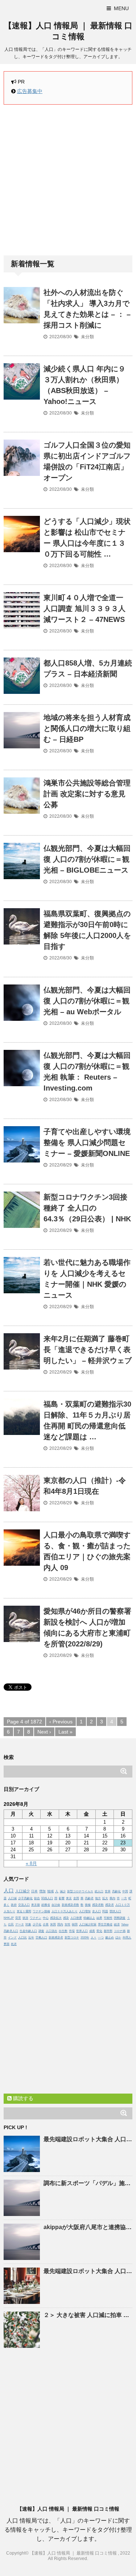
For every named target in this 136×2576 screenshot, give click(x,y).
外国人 (127, 1938)
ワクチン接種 (41, 1911)
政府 (14, 1905)
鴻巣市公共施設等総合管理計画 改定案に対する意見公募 (87, 794)
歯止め (110, 1938)
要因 (7, 1944)
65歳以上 (89, 1918)
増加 (42, 1891)
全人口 (96, 1911)
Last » (65, 1732)
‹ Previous (61, 1722)
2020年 (85, 1938)
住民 (11, 1924)
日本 (34, 1891)
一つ (101, 1938)
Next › (44, 1732)
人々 (94, 1938)
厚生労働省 (105, 1924)
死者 (14, 1944)
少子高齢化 (25, 1898)
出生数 (63, 1931)
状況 (25, 1918)
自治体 (56, 1905)
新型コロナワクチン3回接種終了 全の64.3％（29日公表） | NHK (87, 1208)
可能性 (108, 1918)
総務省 (46, 1905)
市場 (72, 1931)
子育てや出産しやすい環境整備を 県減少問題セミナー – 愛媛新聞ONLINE (87, 1143)
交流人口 (24, 1905)
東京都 (36, 1905)
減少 (63, 1891)
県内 (112, 1898)
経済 (117, 1924)
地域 (50, 1891)
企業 (46, 1924)
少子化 (37, 1924)
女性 (67, 1924)
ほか (118, 1938)
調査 (41, 1931)
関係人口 (47, 1898)
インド (12, 1938)
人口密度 (76, 1918)
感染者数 (98, 1905)
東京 (69, 1898)
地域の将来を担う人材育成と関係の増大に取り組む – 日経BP (87, 728)
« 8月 (31, 1863)
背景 (18, 1918)
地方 (98, 1898)
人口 (9, 1890)
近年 (31, 1938)
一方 (124, 1898)
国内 (60, 1924)
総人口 (99, 1891)
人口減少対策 (88, 1924)
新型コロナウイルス (80, 1891)
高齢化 (116, 1891)
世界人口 (82, 1931)
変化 (99, 1931)
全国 (76, 1898)
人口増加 (85, 1911)
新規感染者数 (70, 1905)
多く (7, 1905)
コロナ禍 (120, 1931)
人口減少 (22, 1891)
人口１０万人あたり (65, 1911)
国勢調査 (120, 1918)
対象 (28, 1924)
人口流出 (51, 1931)
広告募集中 (30, 91)
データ (20, 1924)
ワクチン (36, 1918)
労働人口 (41, 1938)
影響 (62, 1898)
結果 (99, 1918)
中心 (46, 1918)
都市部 (108, 1931)
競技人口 (115, 1911)
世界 (108, 1891)
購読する (22, 2098)
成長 (92, 1931)
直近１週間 (24, 1911)
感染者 (110, 1905)
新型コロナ (72, 1938)
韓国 (75, 1924)
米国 (53, 1924)
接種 (88, 1905)
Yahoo (125, 1924)
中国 (125, 1891)
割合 (37, 1898)
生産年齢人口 (28, 1931)
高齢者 (89, 1898)
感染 (66, 1918)
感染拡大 (56, 1918)
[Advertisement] (68, 180)
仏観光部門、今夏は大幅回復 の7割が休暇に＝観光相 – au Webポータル (87, 1001)
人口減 (12, 1898)
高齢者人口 (11, 1931)
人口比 (22, 1938)
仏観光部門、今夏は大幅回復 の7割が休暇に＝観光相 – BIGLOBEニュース (87, 859)
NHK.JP (9, 1918)
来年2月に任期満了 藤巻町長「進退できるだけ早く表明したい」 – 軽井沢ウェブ (88, 1350)
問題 (105, 1911)
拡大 (105, 1898)
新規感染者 (56, 1938)
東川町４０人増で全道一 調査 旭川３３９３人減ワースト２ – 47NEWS (85, 608)
